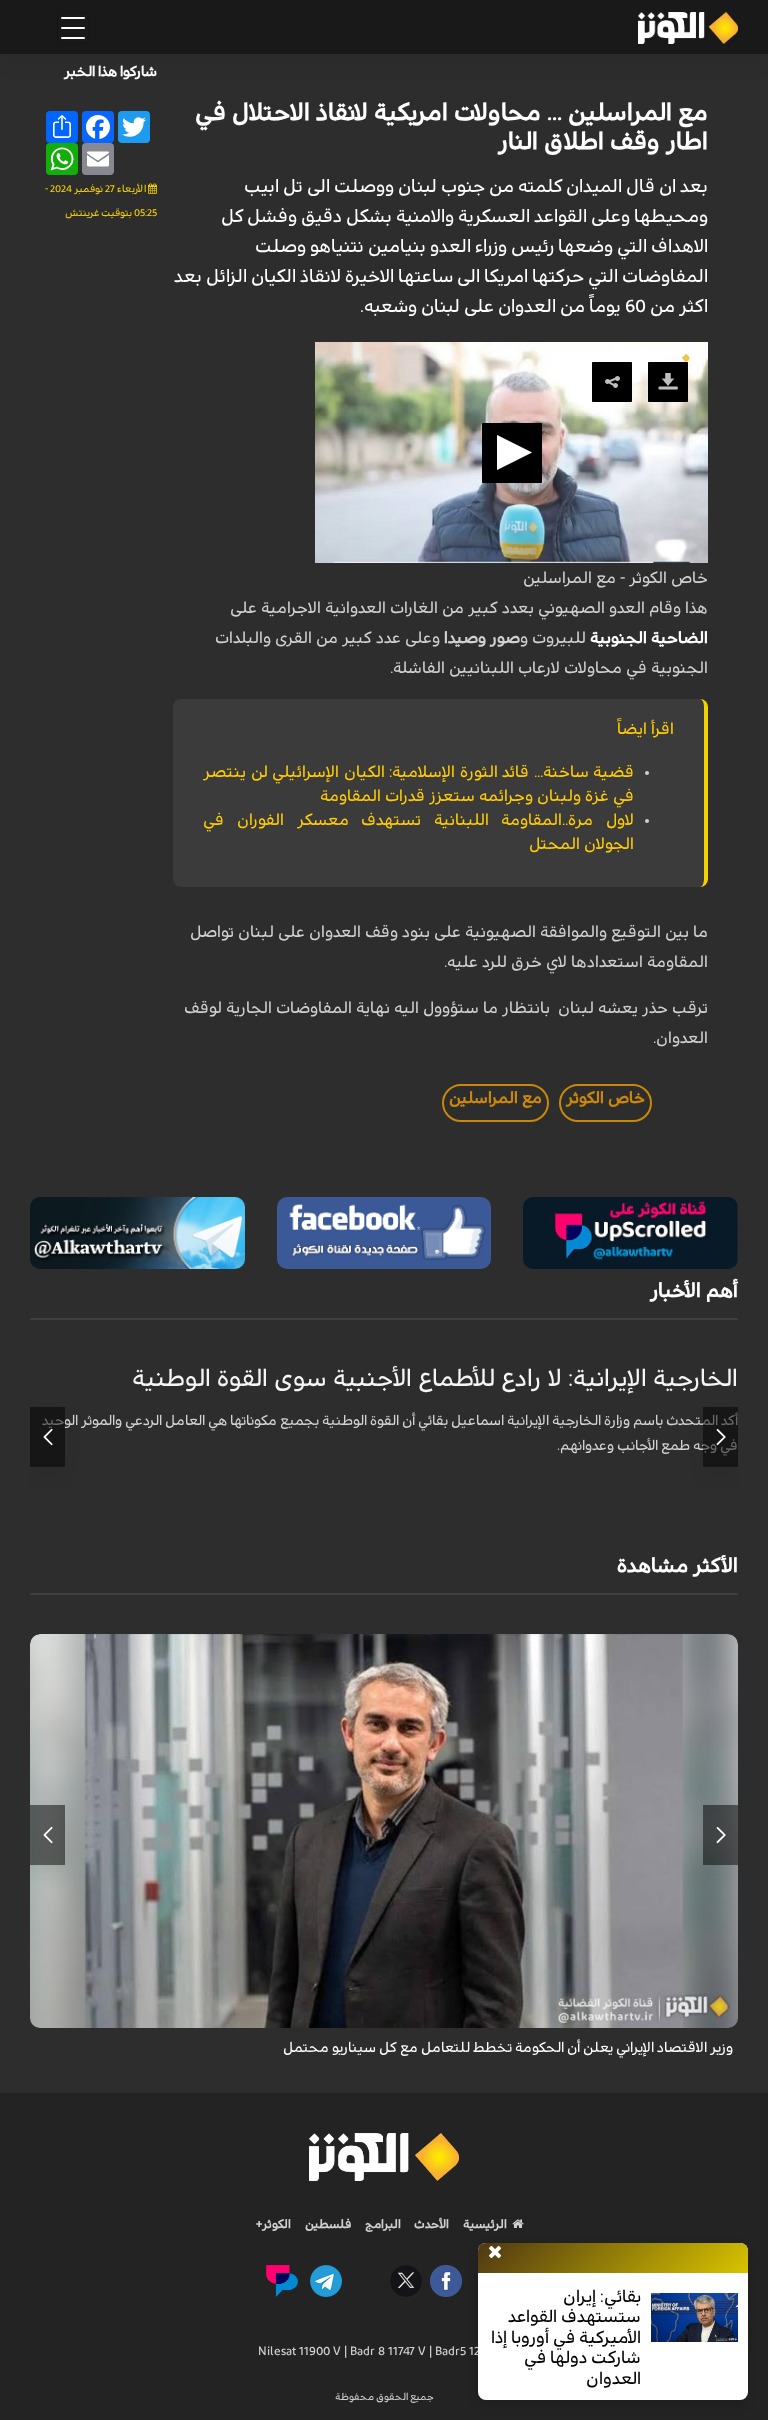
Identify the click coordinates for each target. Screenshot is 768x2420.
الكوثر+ (273, 2224)
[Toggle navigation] (73, 28)
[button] (512, 453)
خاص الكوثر (605, 1098)
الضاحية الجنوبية (649, 638)
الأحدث (430, 2224)
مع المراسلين (495, 1098)
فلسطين (328, 2224)
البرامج (381, 2224)
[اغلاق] (495, 2253)
